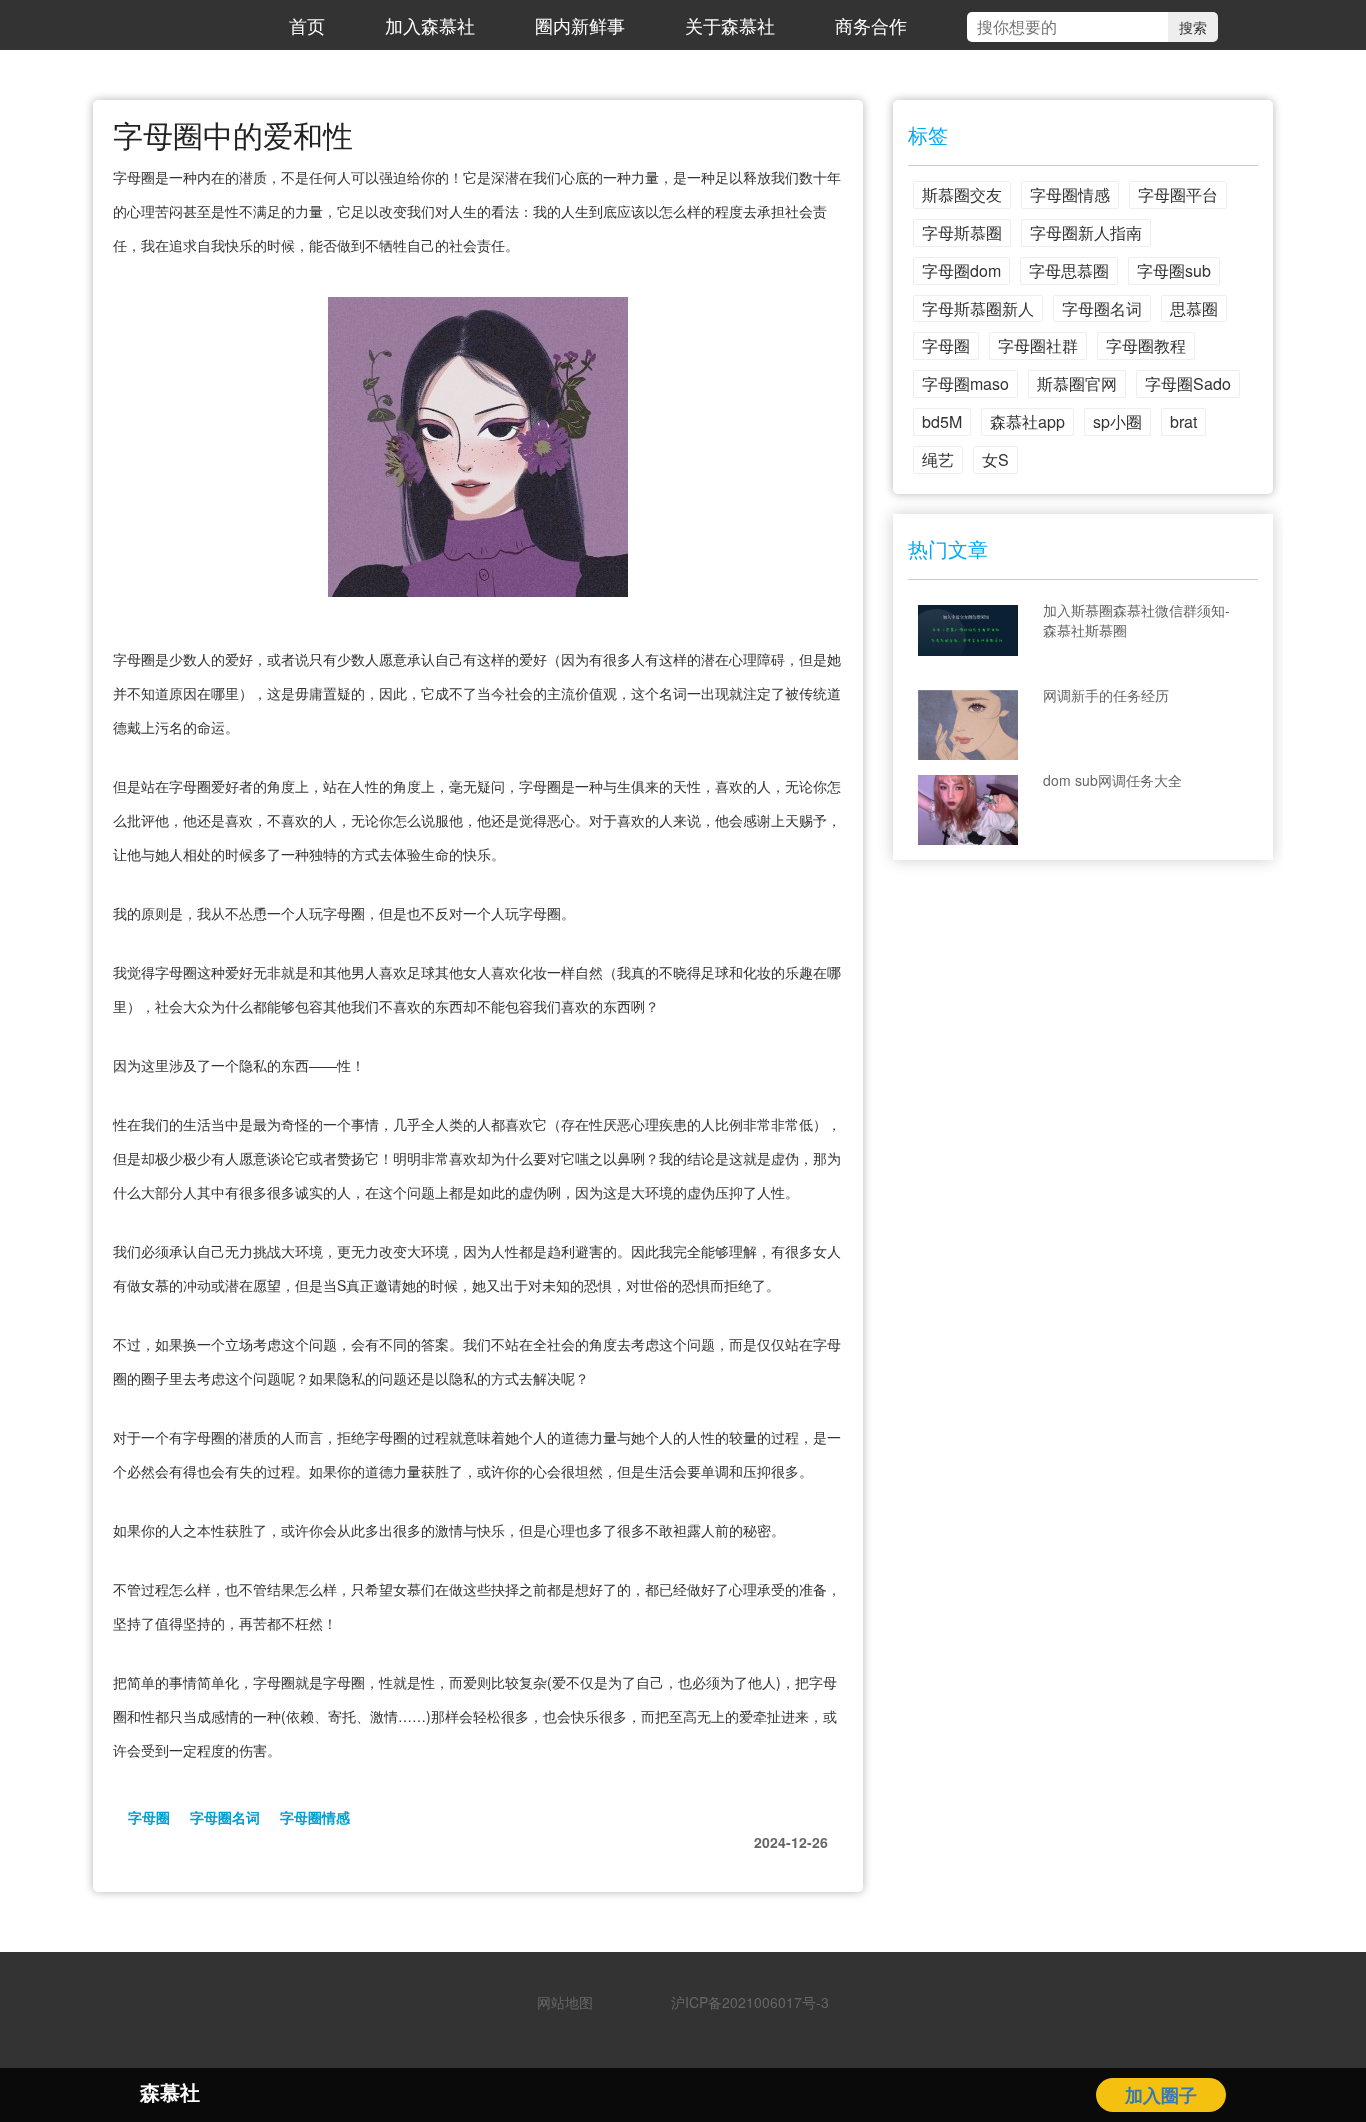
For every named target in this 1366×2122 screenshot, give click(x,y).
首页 (307, 25)
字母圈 (149, 1817)
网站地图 (565, 2002)
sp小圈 (1117, 421)
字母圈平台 (1178, 194)
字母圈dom (961, 270)
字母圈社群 (1038, 345)
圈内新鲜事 (580, 25)
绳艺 (938, 459)
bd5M (942, 421)
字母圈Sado (1188, 383)
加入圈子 (1161, 2095)
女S (995, 459)
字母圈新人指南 (1086, 232)
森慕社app (1027, 421)
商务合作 (871, 25)
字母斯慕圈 (962, 232)
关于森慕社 (730, 25)
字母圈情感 (315, 1817)
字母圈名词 (225, 1817)
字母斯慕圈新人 (978, 308)
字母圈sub (1174, 270)
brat (1183, 421)
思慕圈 (1194, 308)
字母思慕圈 (1069, 270)
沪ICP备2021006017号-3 (743, 2002)
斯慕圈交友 (962, 194)
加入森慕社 (430, 25)
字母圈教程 (1146, 345)
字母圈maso (965, 383)
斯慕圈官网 (1077, 383)
